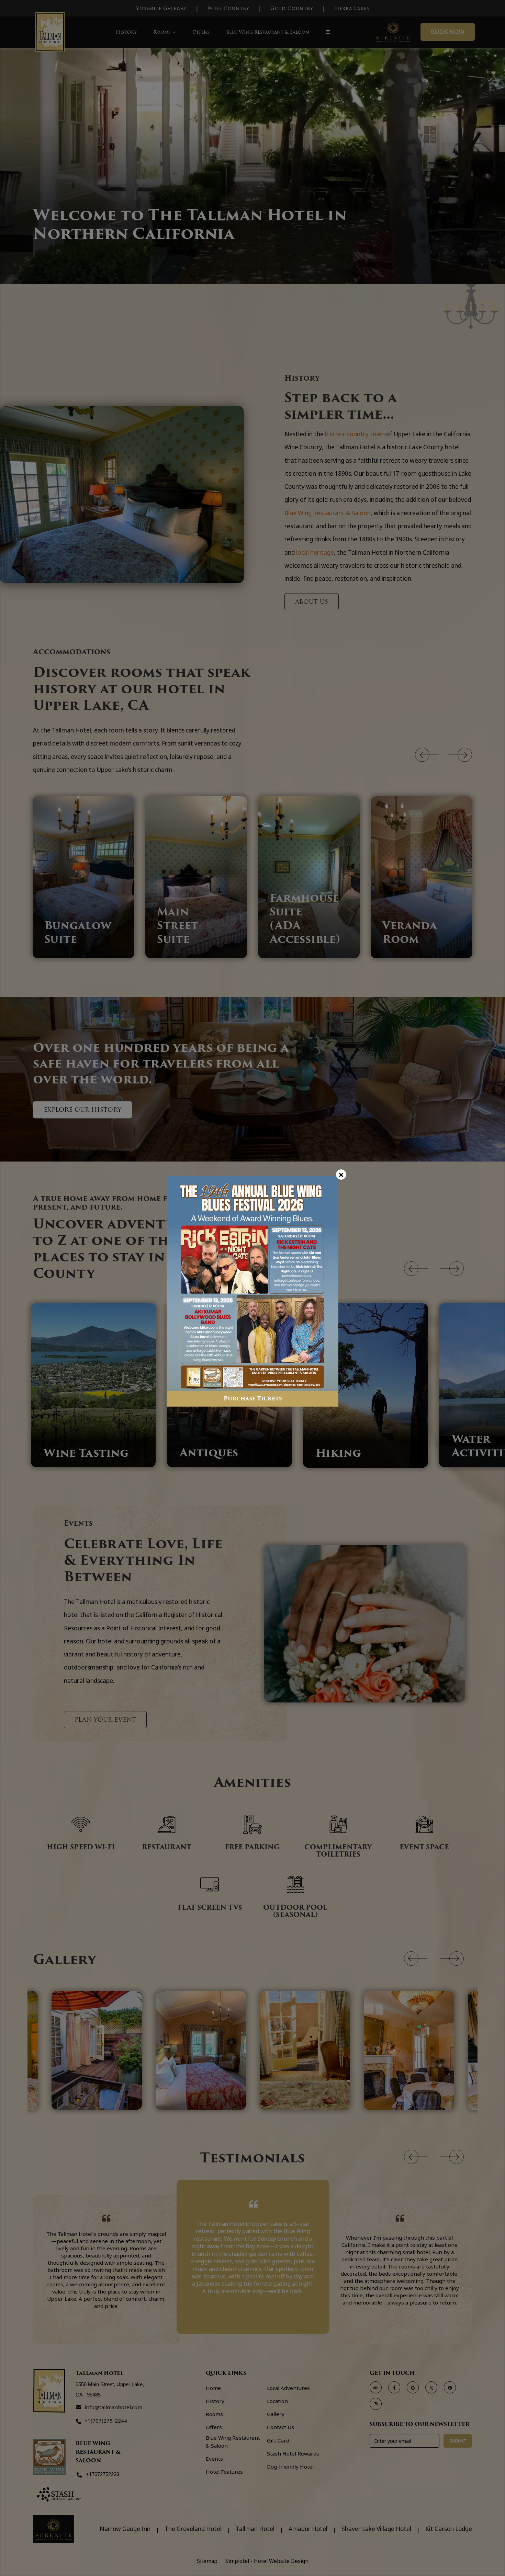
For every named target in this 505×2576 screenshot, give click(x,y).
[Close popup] (341, 1175)
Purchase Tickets (253, 1399)
